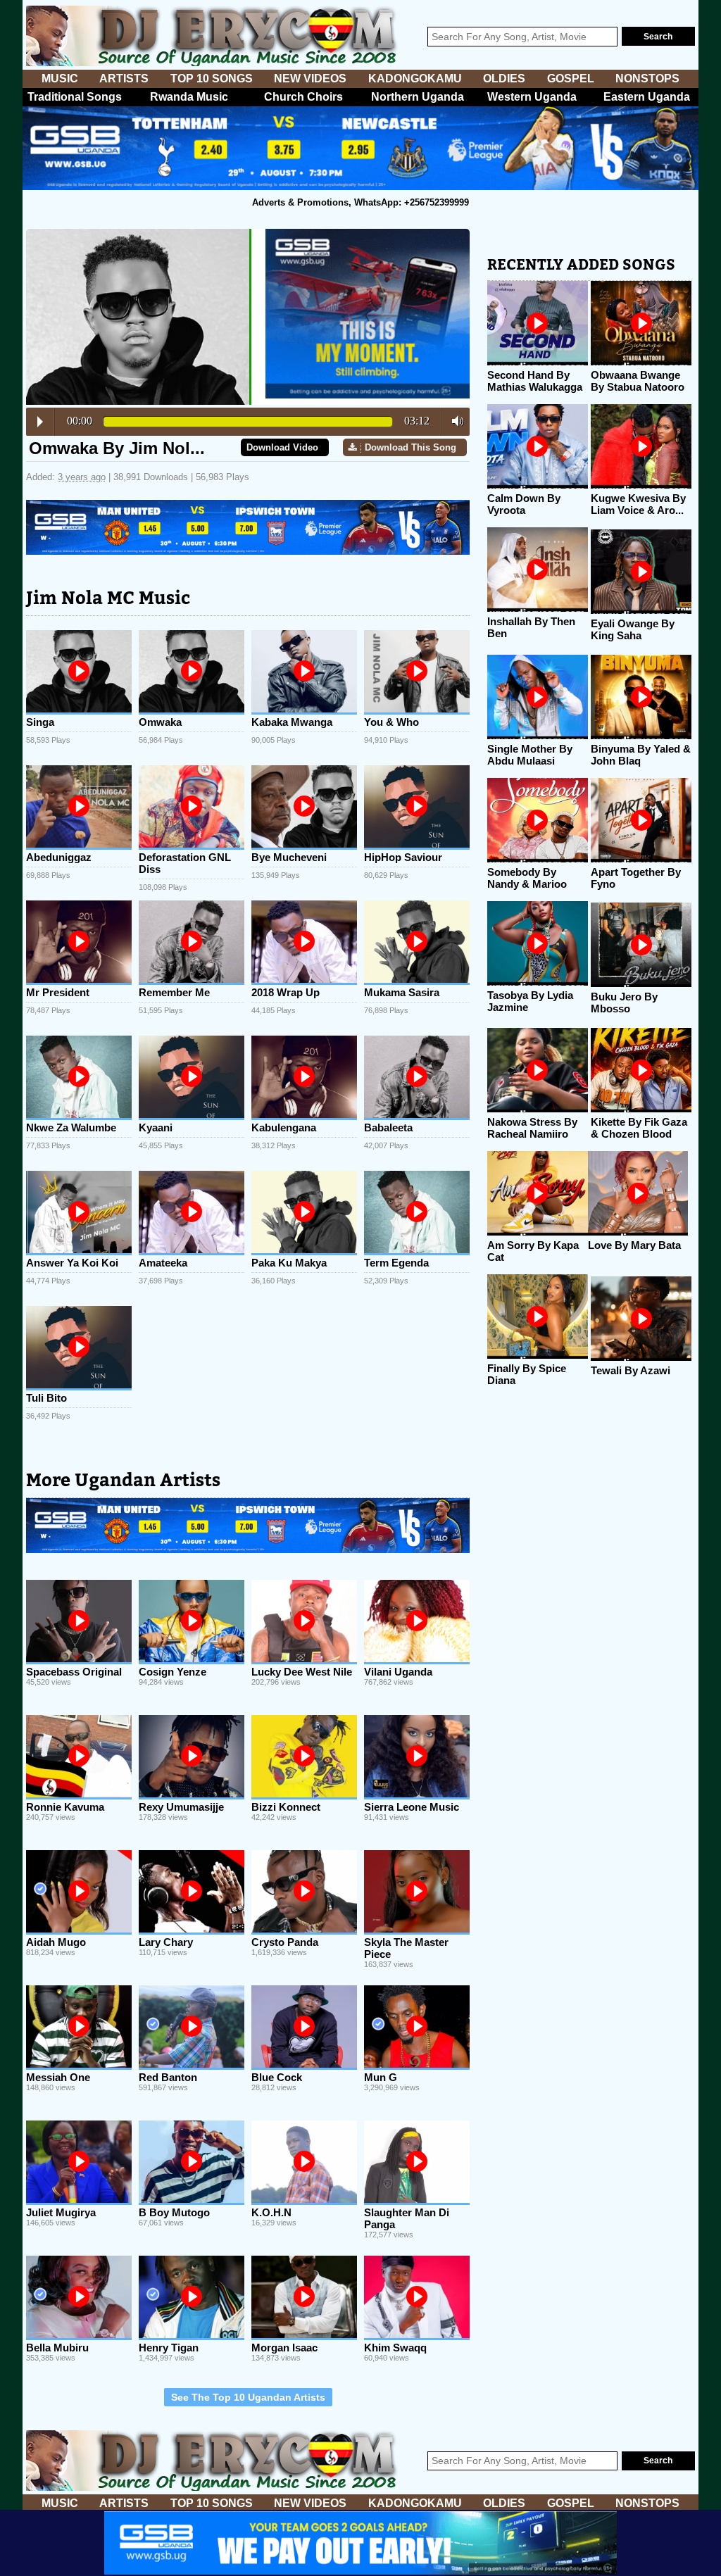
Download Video (282, 447)
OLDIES (504, 78)
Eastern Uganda (647, 97)
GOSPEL (571, 78)
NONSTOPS (647, 78)
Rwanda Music (189, 97)
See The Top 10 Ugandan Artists (248, 2397)
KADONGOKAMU (415, 78)
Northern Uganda (418, 97)
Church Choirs (303, 97)
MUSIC (60, 78)
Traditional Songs (75, 97)
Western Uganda (532, 97)
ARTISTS (124, 78)
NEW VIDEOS (310, 78)
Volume (454, 421)
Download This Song (410, 447)
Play (40, 422)
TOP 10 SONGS (212, 78)
